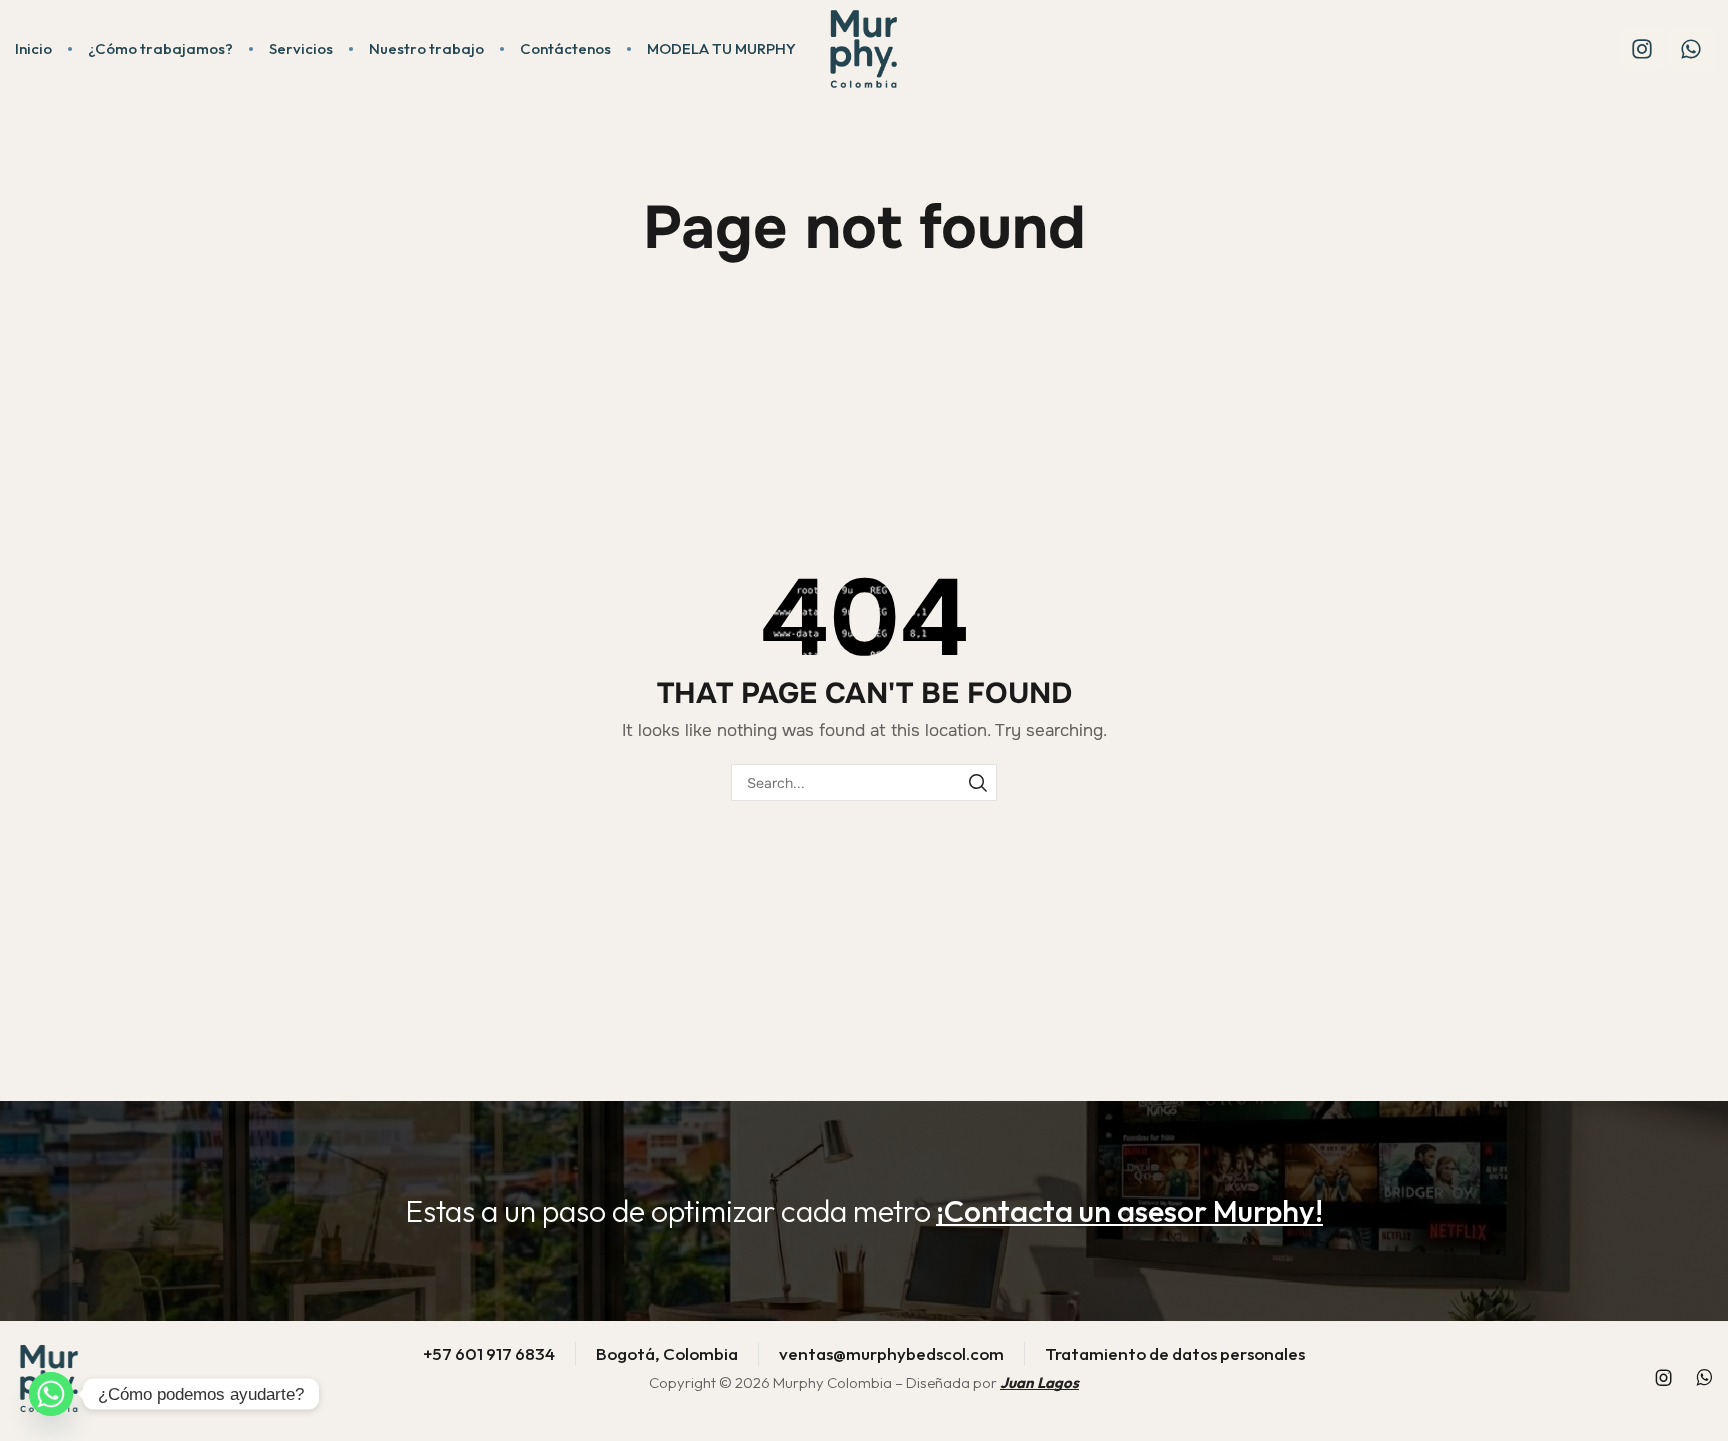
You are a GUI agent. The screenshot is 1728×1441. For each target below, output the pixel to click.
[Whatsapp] (1691, 49)
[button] (1129, 1211)
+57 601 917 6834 (489, 1353)
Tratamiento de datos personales (1175, 1353)
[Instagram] (1642, 49)
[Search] (978, 782)
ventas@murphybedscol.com (891, 1353)
